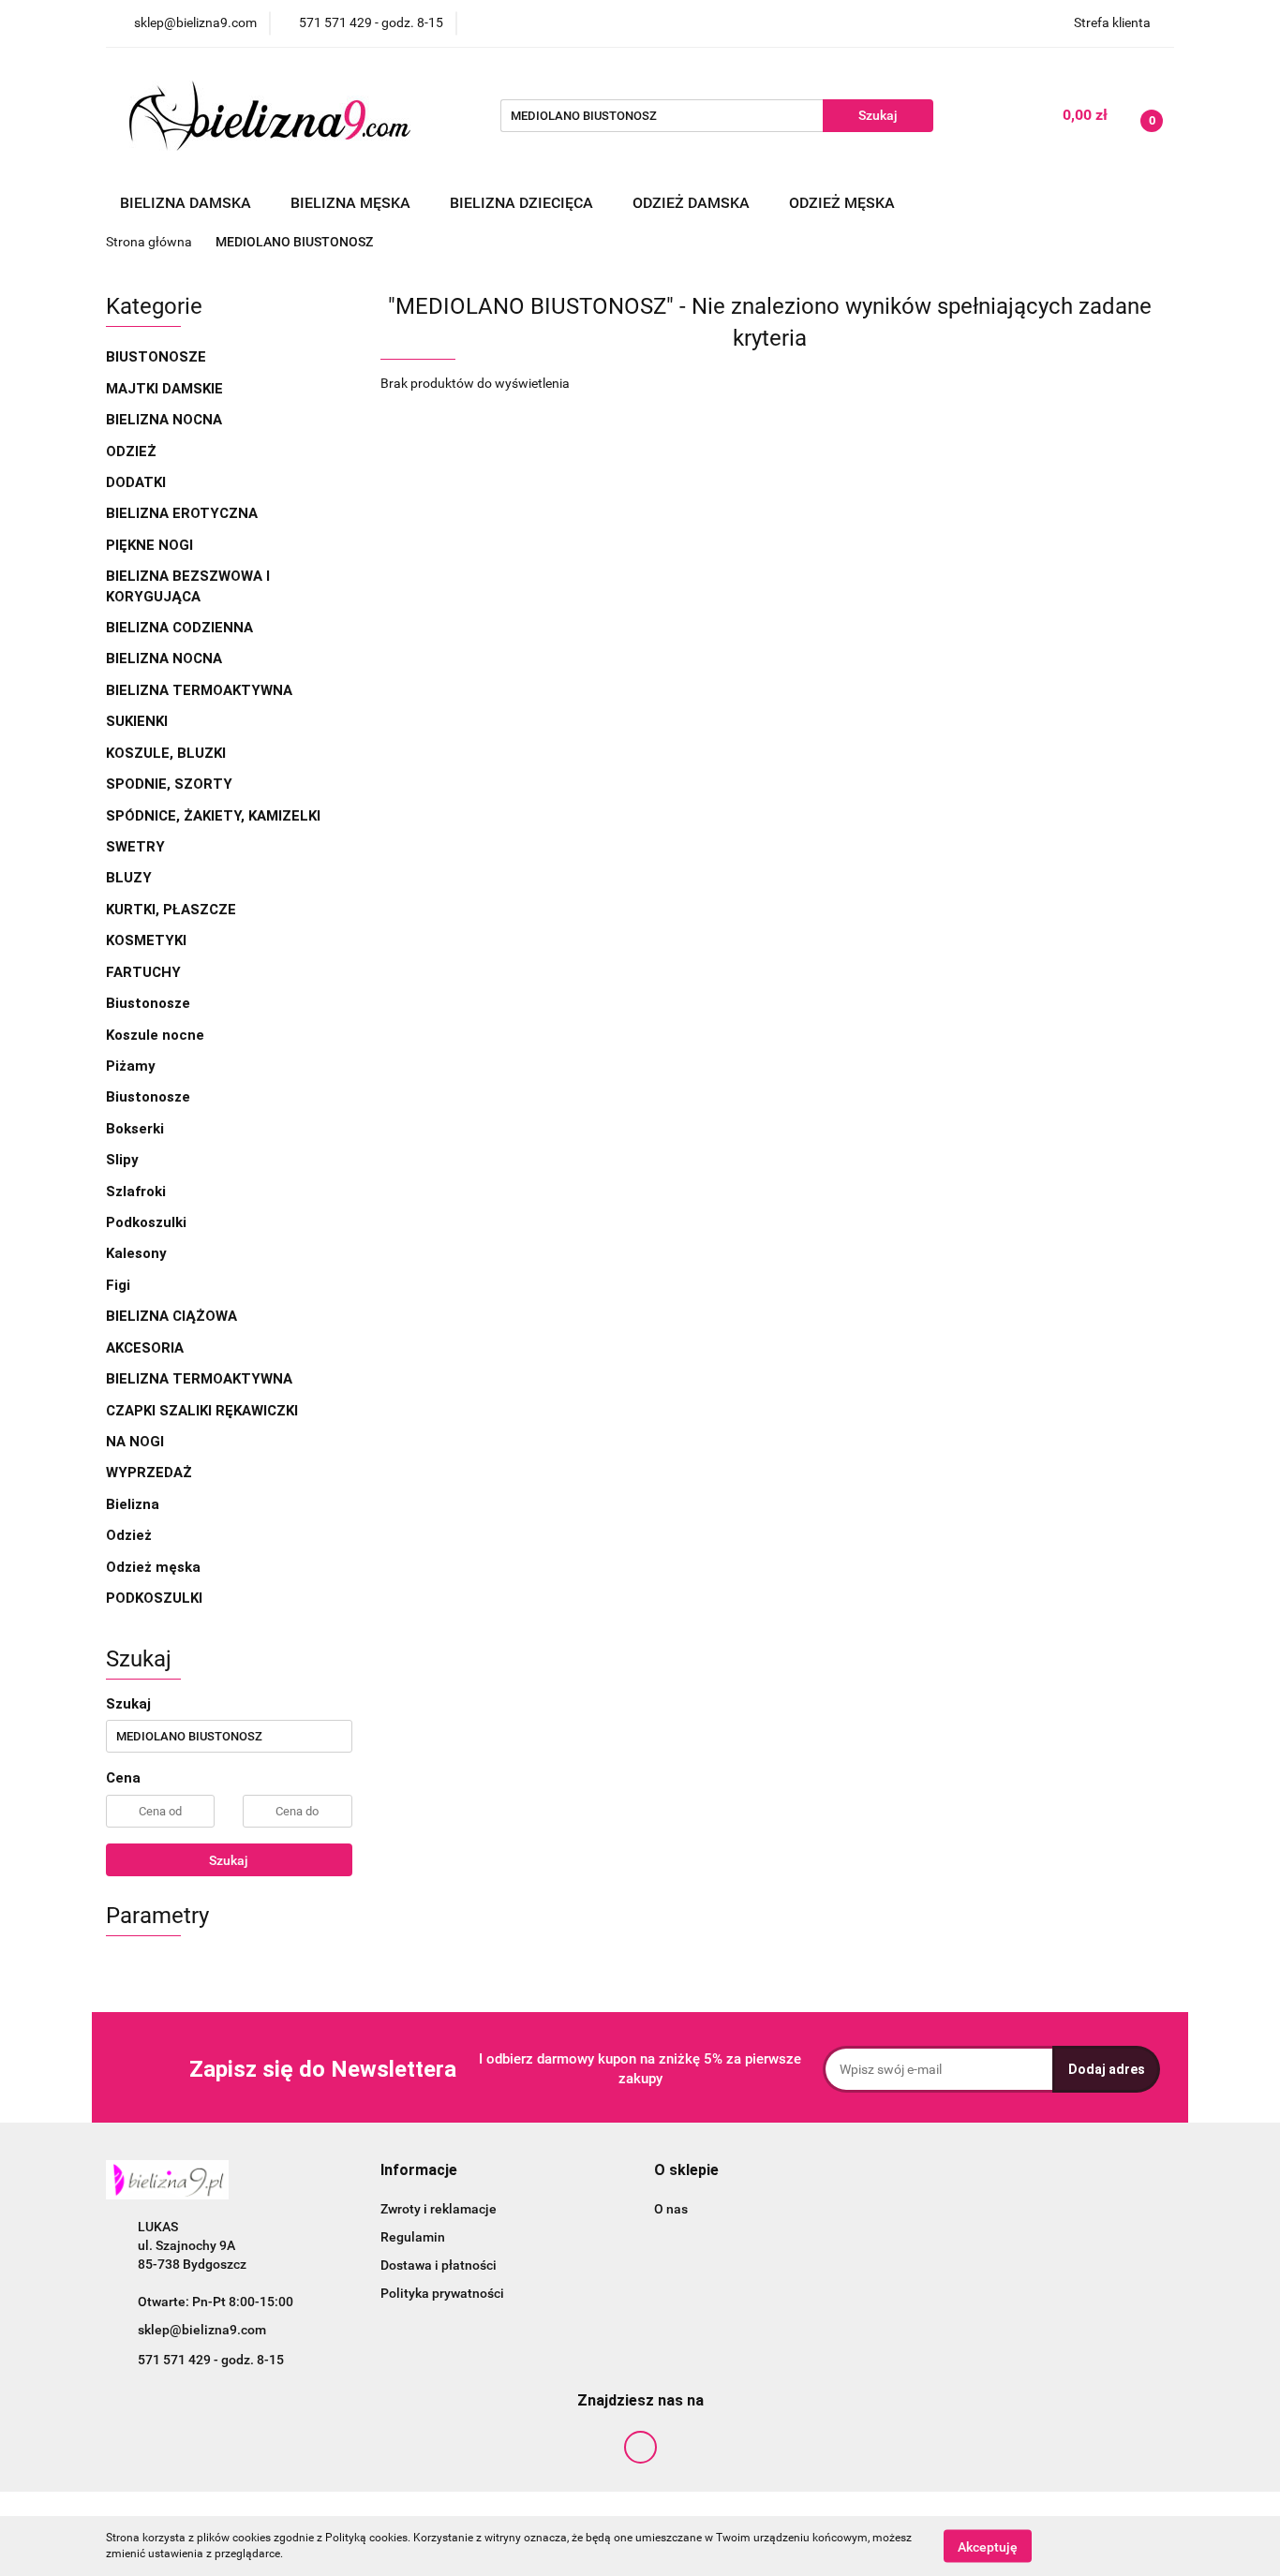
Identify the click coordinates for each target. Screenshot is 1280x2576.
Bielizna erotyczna (184, 513)
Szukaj (229, 1860)
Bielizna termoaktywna (201, 690)
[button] (419, 2171)
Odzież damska (693, 203)
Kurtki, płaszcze (171, 910)
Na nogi (137, 1442)
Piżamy (131, 1066)
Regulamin (413, 2237)
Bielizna (134, 1504)
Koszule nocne (155, 1035)
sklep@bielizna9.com (202, 2330)
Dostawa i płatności (439, 2265)
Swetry (137, 847)
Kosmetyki (146, 940)
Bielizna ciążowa (173, 1316)
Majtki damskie (166, 389)
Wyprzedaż (149, 1473)
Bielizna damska (187, 203)
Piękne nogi (151, 545)
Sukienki (139, 721)
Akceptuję (988, 2546)
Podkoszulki (146, 1222)
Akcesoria (147, 1348)
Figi (118, 1285)
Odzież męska (844, 203)
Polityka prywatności (442, 2293)
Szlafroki (136, 1192)
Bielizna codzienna (181, 628)
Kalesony (136, 1253)
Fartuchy (143, 972)
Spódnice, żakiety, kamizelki (213, 816)
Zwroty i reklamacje (439, 2209)
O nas (671, 2209)
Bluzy (129, 878)
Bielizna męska (352, 203)
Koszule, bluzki (168, 753)
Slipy (122, 1160)
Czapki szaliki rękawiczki (202, 1411)
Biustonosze (158, 357)
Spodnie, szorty (171, 784)
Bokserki (135, 1129)
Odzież (131, 452)
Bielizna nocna (166, 420)
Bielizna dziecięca (523, 203)
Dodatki (136, 482)
